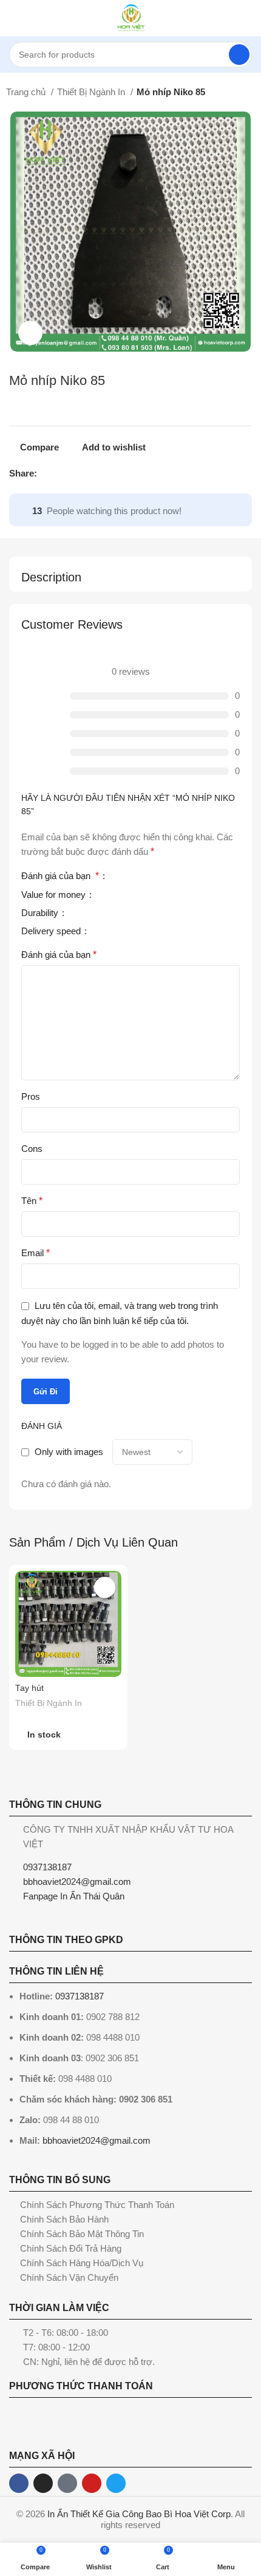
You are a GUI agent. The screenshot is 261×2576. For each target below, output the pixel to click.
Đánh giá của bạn (60, 876)
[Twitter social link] (61, 473)
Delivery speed (52, 931)
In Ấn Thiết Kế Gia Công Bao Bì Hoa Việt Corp (139, 2514)
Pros (31, 1096)
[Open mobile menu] (14, 18)
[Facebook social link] (47, 473)
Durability (41, 913)
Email (36, 1253)
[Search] (239, 55)
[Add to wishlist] (105, 1587)
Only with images (69, 1452)
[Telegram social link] (103, 473)
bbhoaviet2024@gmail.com (97, 2140)
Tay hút (29, 1688)
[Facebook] (19, 2483)
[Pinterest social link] (75, 473)
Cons (32, 1149)
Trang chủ (27, 92)
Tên (32, 1201)
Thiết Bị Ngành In (92, 92)
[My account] (247, 18)
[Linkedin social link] (89, 473)
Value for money (55, 895)
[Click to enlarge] (30, 333)
